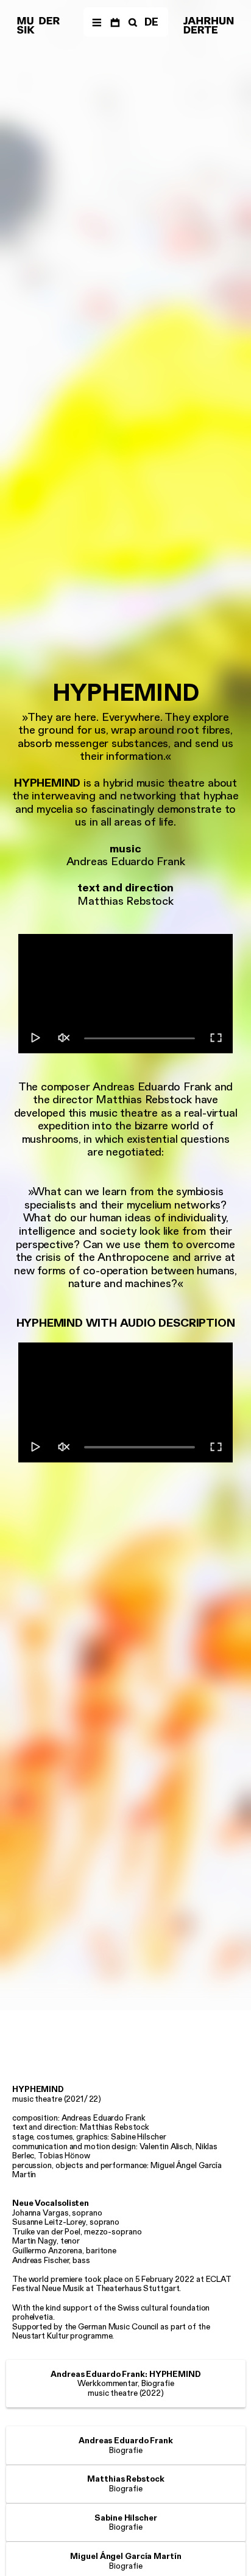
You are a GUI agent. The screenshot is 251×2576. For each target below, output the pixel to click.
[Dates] (115, 22)
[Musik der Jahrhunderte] (38, 26)
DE (151, 22)
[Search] (132, 22)
